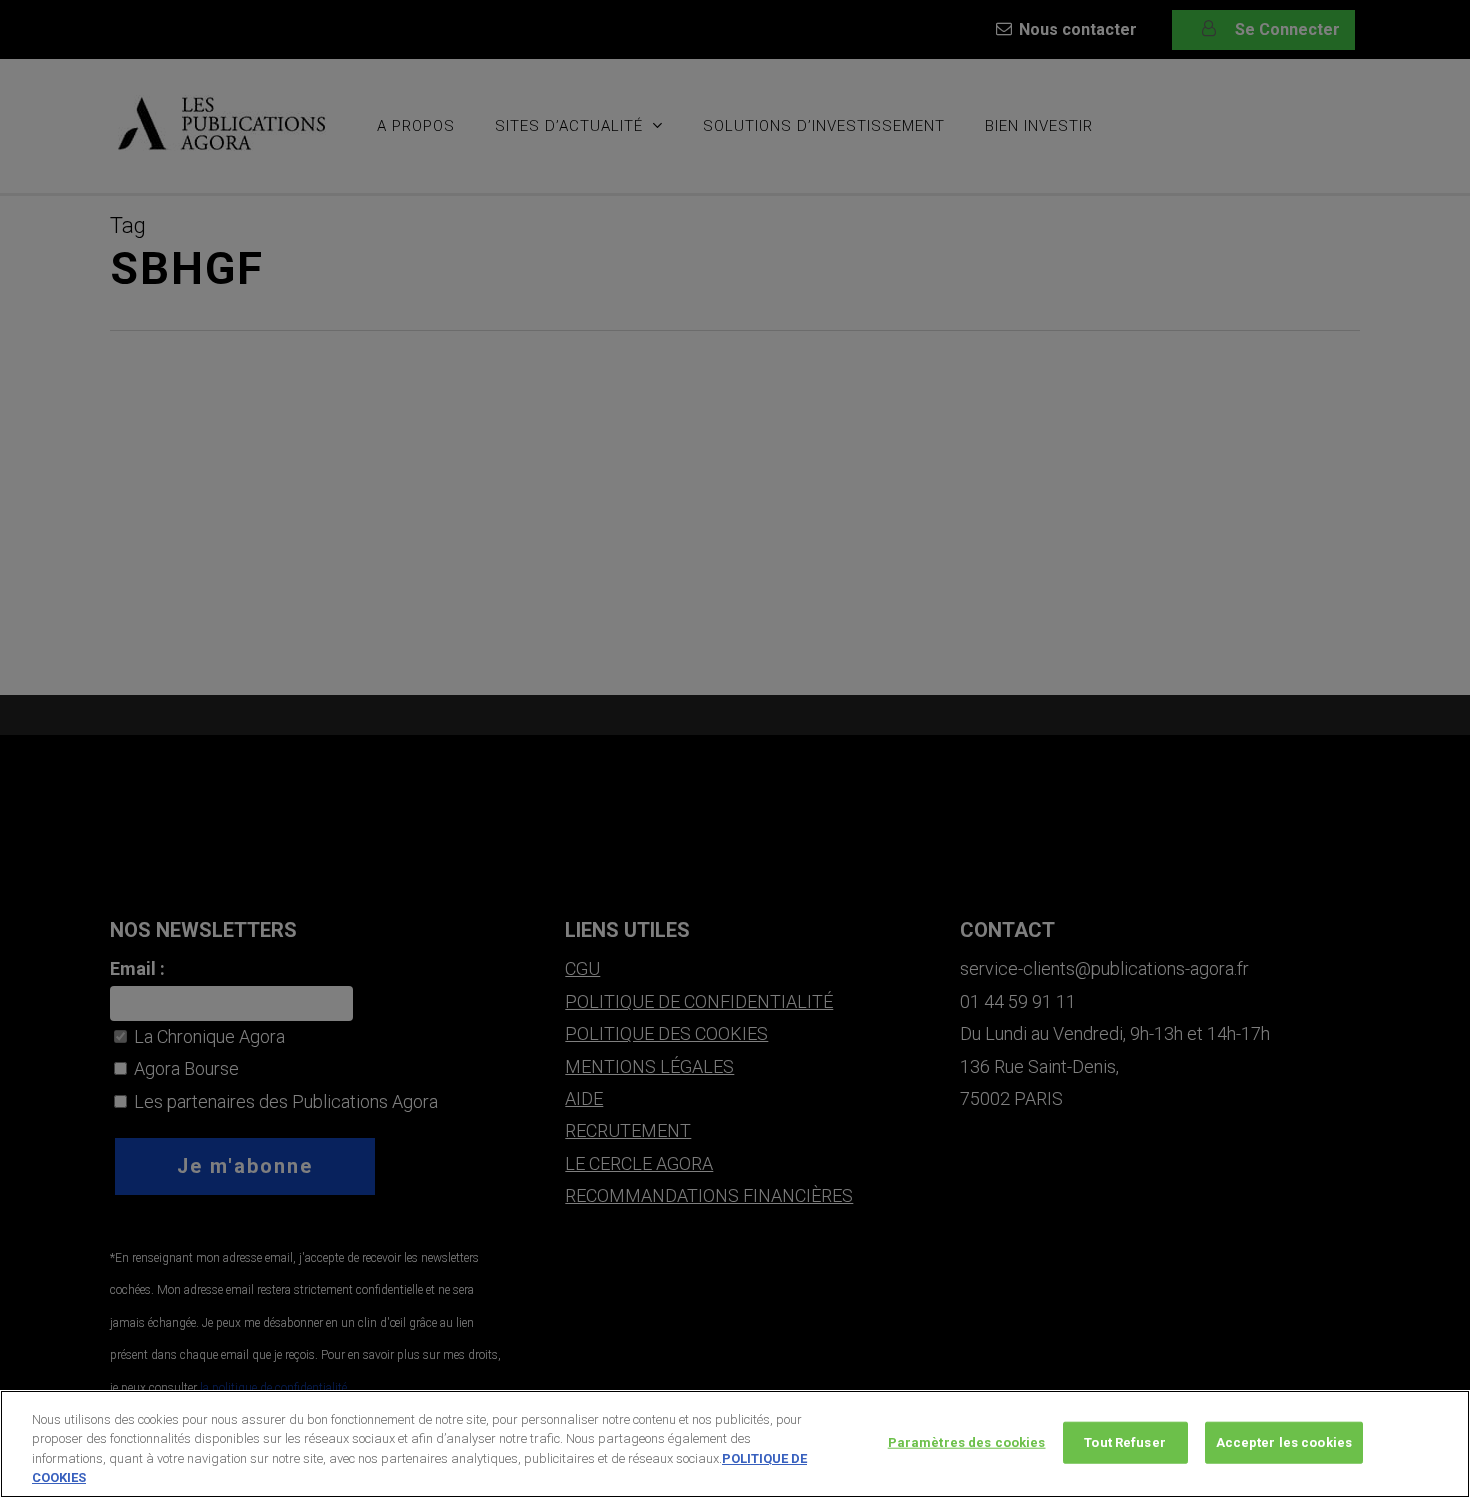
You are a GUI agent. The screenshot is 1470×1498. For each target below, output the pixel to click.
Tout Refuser (1125, 1442)
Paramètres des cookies (967, 1442)
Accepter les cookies (1284, 1442)
